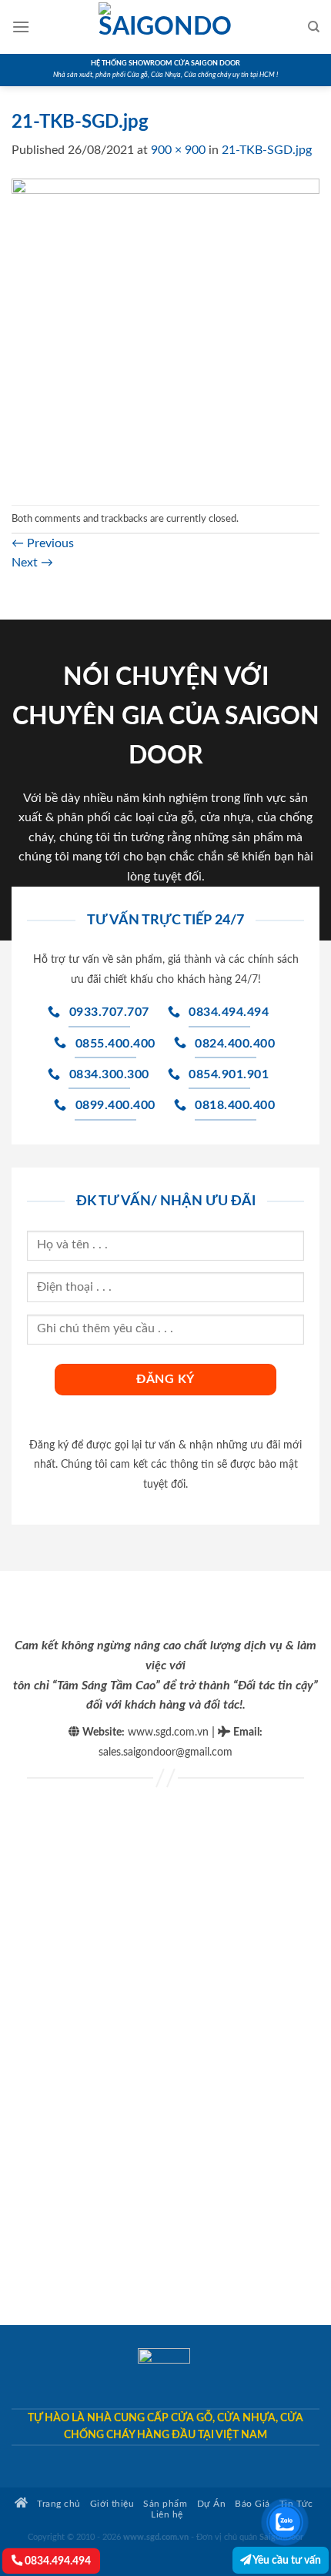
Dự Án (212, 2504)
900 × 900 (178, 150)
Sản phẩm (165, 2504)
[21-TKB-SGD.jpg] (165, 332)
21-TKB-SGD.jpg (267, 150)
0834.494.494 (57, 2561)
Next (32, 563)
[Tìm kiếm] (314, 27)
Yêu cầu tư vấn (286, 2560)
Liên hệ (167, 2515)
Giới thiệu (112, 2504)
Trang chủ (58, 2504)
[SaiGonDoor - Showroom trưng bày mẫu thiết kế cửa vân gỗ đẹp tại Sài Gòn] (165, 27)
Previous (43, 543)
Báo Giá (252, 2504)
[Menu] (21, 27)
